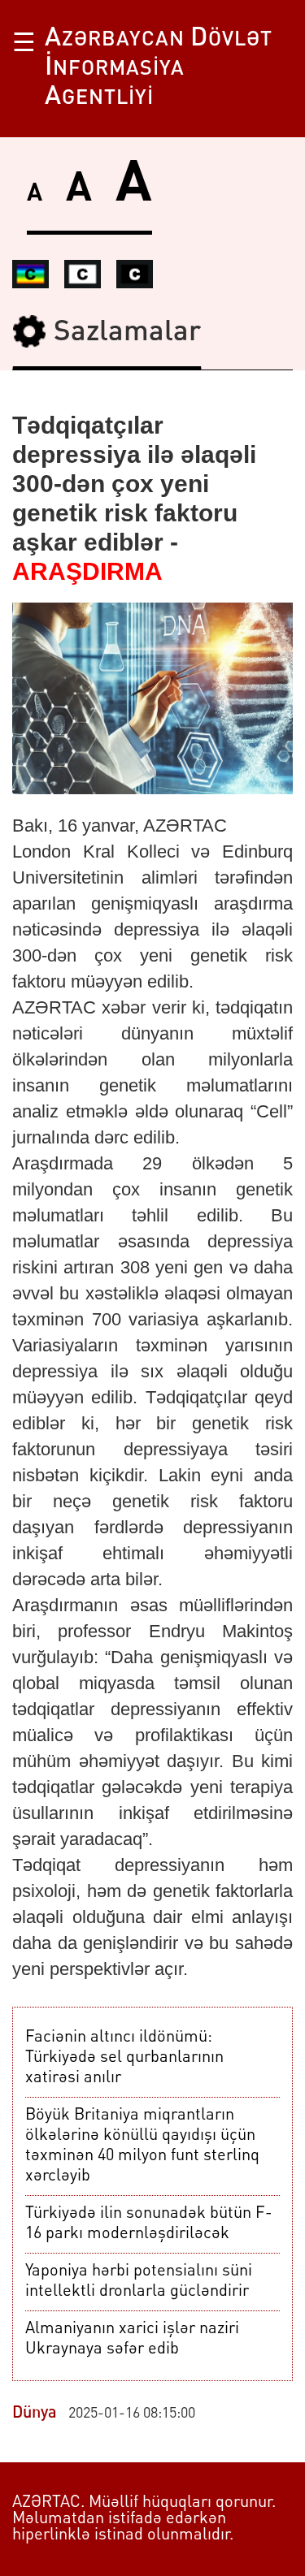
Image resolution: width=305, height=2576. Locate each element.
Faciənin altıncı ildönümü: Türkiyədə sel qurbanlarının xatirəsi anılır (124, 2058)
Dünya (35, 2414)
